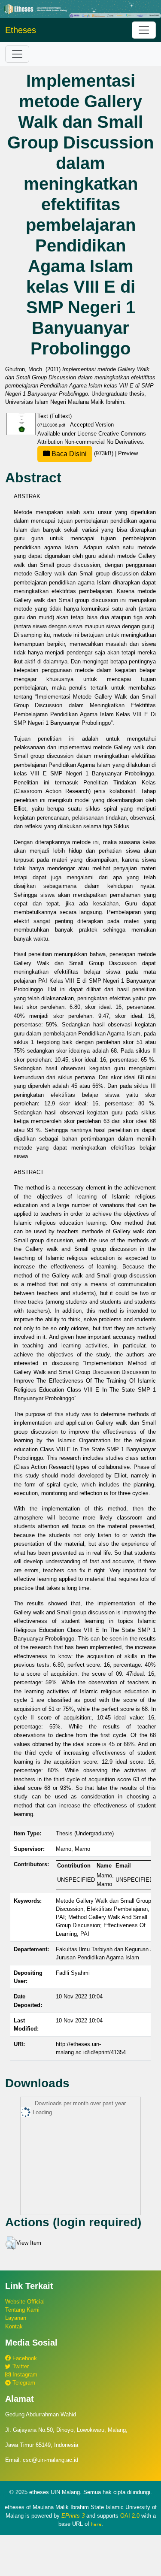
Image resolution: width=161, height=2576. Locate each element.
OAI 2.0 (130, 2516)
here (96, 2524)
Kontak (14, 2326)
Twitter (20, 2366)
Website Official (25, 2302)
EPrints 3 (73, 2516)
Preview (128, 453)
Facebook (24, 2358)
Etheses (21, 30)
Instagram (24, 2375)
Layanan (16, 2318)
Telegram (23, 2383)
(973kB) (82, 453)
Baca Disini (68, 454)
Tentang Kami (22, 2310)
